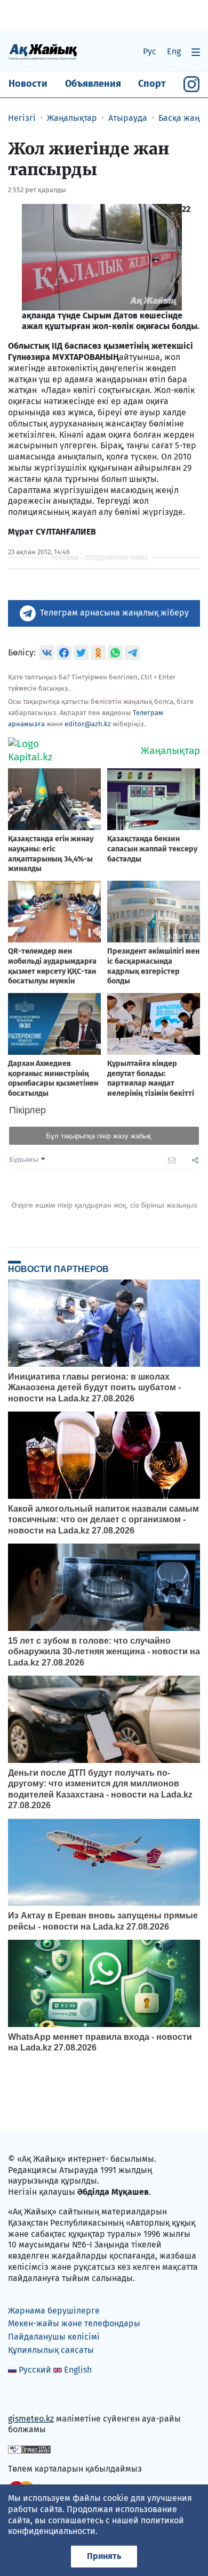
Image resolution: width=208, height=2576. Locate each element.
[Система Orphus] (29, 2449)
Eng (174, 51)
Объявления (93, 84)
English (78, 2370)
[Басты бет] (43, 51)
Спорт (152, 84)
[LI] (31, 2396)
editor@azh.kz (88, 724)
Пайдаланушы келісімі (54, 2337)
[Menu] (196, 52)
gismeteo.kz (31, 2419)
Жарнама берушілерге (54, 2311)
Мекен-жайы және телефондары (74, 2323)
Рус (150, 51)
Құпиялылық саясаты (51, 2350)
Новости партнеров (58, 1269)
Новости (28, 84)
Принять (104, 2556)
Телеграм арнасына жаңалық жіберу (114, 613)
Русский (35, 2370)
